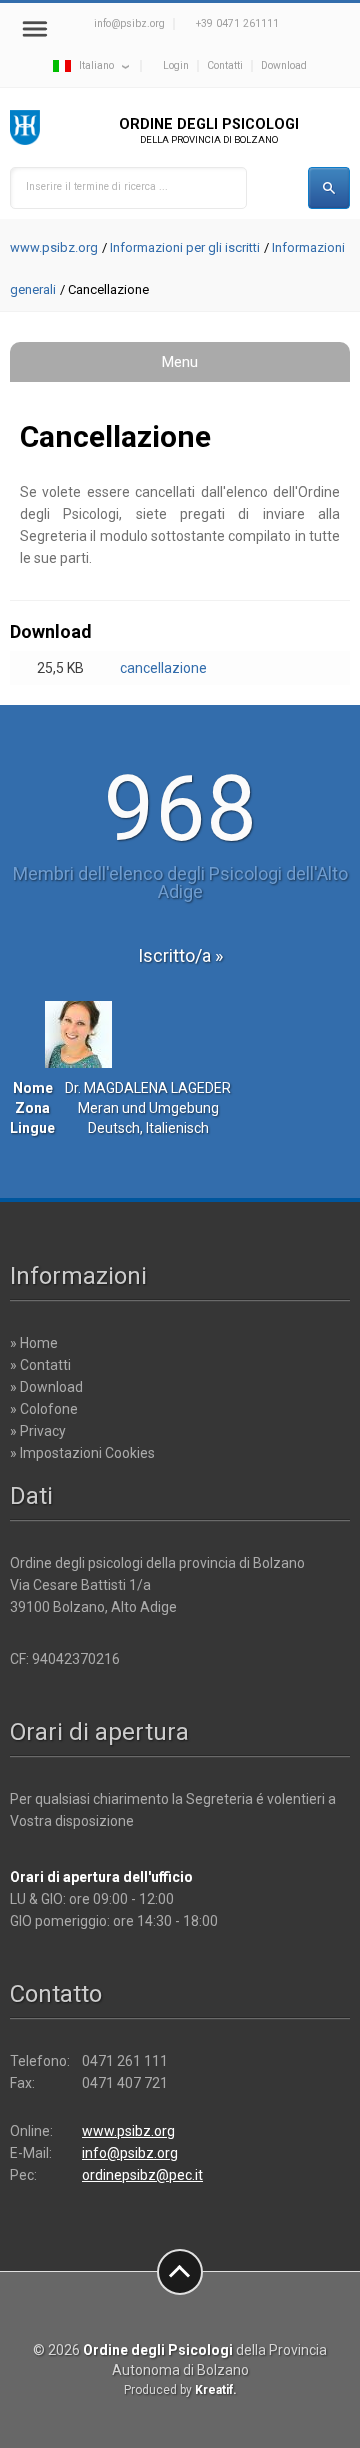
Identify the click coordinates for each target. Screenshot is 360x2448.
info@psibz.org (129, 23)
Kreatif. (216, 2390)
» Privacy (38, 1431)
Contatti (225, 65)
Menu (180, 362)
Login (176, 65)
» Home (34, 1343)
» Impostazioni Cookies (82, 1453)
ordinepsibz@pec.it (142, 2175)
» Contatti (40, 1365)
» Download (46, 1387)
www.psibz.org (54, 247)
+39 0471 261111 (237, 23)
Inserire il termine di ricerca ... (97, 186)
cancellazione (163, 668)
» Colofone (44, 1409)
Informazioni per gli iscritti (185, 247)
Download (284, 65)
